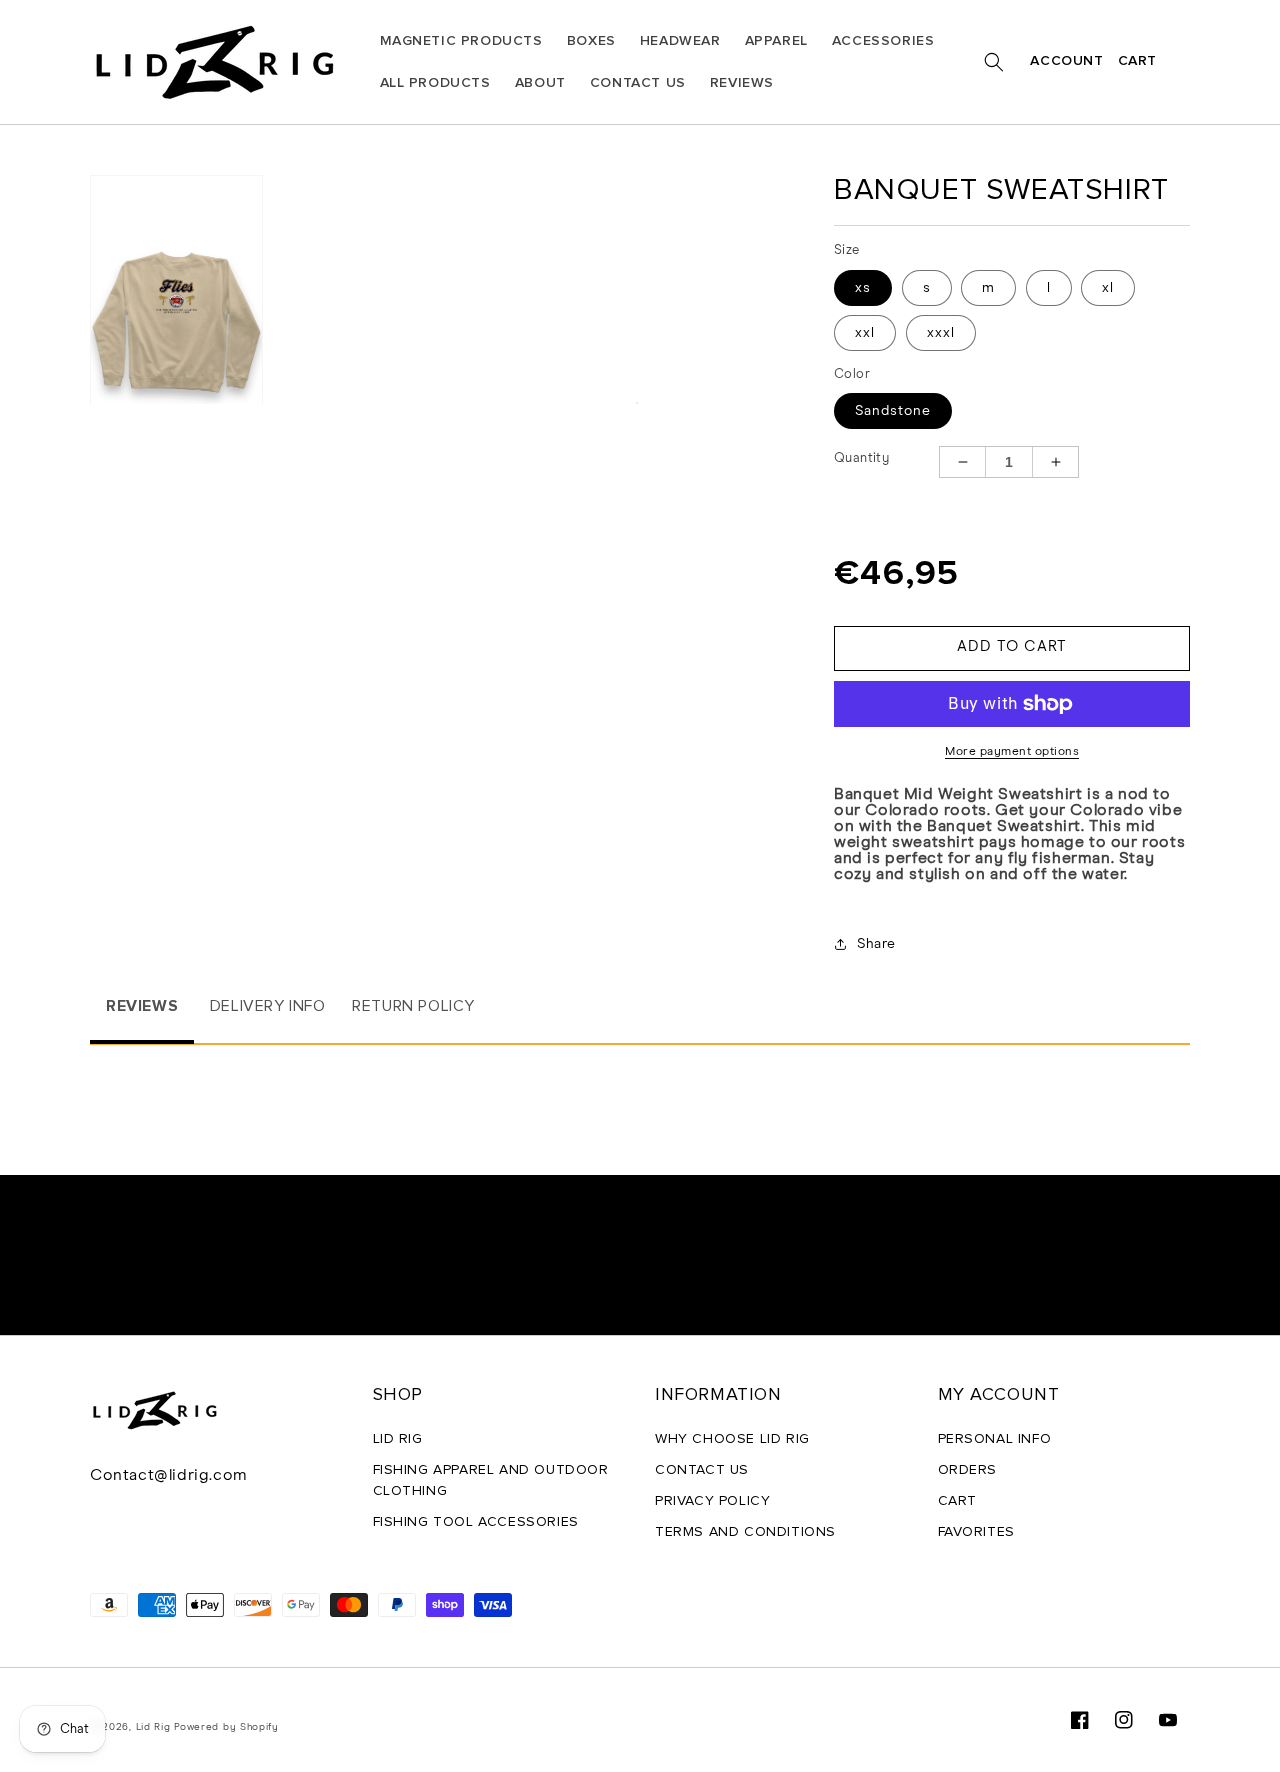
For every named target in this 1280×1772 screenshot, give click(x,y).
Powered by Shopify (226, 1727)
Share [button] (876, 944)
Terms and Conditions (745, 1532)
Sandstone (893, 411)
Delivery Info (268, 1006)
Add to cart (1012, 646)
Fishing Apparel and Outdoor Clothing (491, 1480)
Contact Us (702, 1470)
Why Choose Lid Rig (732, 1439)
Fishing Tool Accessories (476, 1522)
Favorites (976, 1532)
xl (1108, 288)
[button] (994, 62)
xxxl (941, 333)
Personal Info (995, 1439)
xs (863, 288)
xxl (865, 333)
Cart (1137, 61)
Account (1066, 61)
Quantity (861, 458)
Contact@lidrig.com (169, 1475)
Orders (968, 1470)
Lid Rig (398, 1439)
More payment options (1012, 752)
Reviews (142, 1006)
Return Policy (413, 1006)
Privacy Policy (712, 1501)
